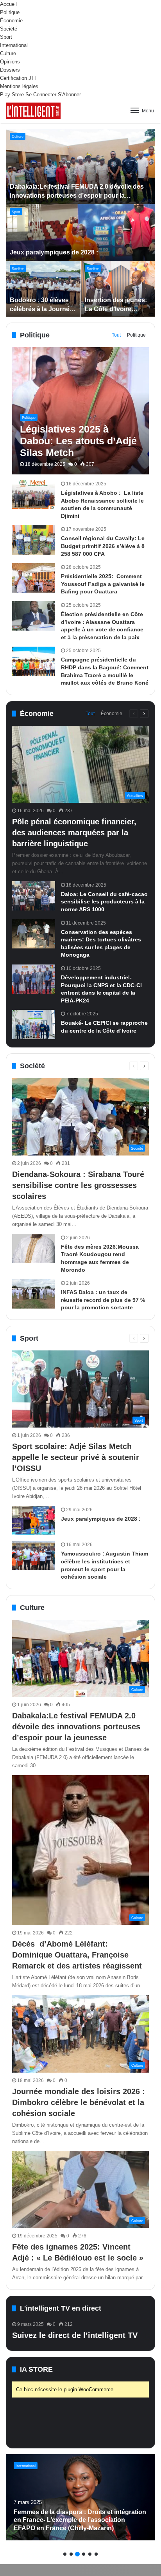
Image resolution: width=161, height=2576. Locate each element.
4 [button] (84, 2554)
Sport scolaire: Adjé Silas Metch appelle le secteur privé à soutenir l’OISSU (76, 1457)
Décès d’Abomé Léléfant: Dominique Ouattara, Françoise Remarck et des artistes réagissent (77, 1955)
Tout (116, 335)
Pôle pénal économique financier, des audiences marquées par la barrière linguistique (74, 833)
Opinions (10, 62)
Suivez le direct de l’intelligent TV (75, 2335)
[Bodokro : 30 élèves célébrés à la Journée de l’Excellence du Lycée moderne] (43, 289)
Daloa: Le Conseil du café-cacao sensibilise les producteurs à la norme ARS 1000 (104, 902)
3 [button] (77, 2554)
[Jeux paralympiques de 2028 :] (81, 233)
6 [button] (96, 2554)
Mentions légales (19, 86)
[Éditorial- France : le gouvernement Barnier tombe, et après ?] (80, 2497)
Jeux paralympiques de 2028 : (55, 252)
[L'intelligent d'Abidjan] (33, 111)
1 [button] (65, 2554)
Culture (8, 53)
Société (9, 29)
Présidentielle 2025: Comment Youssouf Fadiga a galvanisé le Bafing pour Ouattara (103, 584)
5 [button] (90, 2554)
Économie (11, 21)
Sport (6, 37)
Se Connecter (41, 95)
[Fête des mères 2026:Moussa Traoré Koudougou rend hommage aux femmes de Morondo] (34, 1248)
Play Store (12, 95)
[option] (81, 223)
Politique (10, 12)
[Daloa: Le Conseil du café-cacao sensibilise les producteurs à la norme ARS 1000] (34, 896)
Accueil (8, 4)
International (14, 45)
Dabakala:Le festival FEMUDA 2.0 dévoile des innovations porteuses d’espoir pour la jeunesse (77, 195)
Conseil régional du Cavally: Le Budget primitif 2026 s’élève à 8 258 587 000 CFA (103, 546)
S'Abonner (69, 95)
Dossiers (10, 70)
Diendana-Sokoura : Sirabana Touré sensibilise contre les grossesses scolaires (78, 1185)
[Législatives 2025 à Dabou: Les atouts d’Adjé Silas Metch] (80, 411)
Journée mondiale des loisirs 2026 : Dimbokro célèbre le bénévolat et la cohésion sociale (79, 2102)
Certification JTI (18, 78)
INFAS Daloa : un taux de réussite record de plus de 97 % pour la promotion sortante (103, 1300)
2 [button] (71, 2554)
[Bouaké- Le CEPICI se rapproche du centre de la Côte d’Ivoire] (34, 1025)
